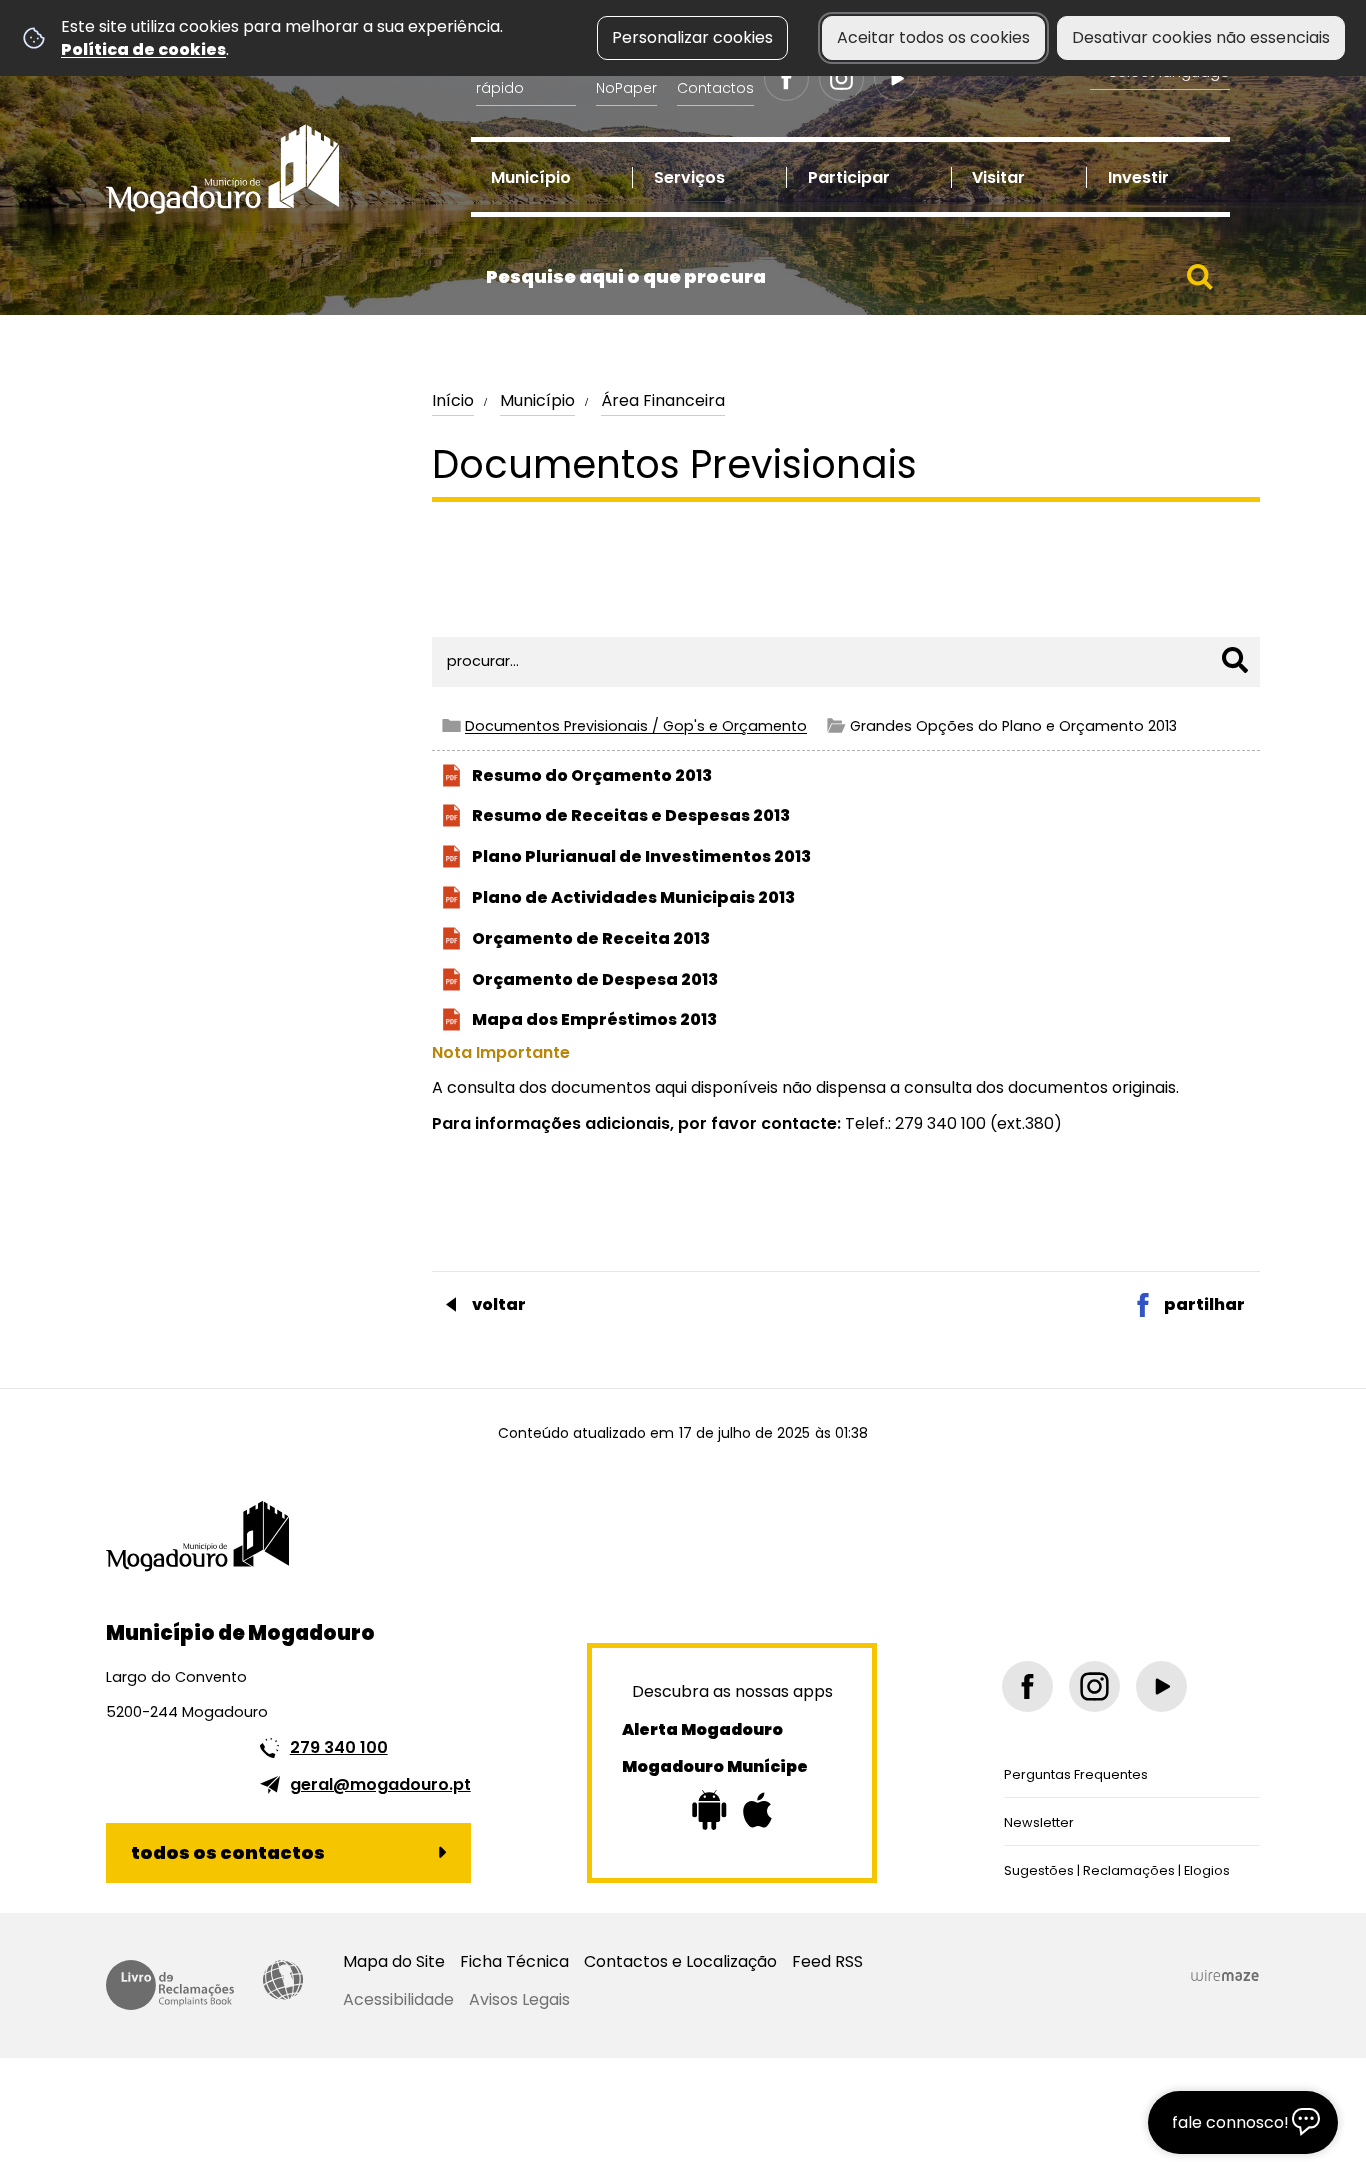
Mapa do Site (394, 1961)
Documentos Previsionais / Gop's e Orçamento (636, 726)
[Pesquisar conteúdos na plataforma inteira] (1200, 277)
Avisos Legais (519, 1999)
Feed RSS (827, 1961)
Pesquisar (476, 599)
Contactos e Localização (680, 1961)
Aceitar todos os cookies (933, 37)
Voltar (499, 1304)
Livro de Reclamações (170, 1985)
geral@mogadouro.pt (380, 1784)
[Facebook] (786, 78)
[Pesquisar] (1235, 660)
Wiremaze (1225, 1976)
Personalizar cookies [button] (692, 37)
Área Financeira (663, 400)
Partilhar (1204, 1304)
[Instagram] (841, 78)
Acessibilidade (283, 1980)
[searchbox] (850, 277)
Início (453, 400)
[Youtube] (896, 78)
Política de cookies (143, 49)
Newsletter (1039, 1822)
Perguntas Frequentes (1076, 1774)
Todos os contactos (228, 1852)
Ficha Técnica (514, 1961)
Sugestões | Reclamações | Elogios (1117, 1870)
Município (537, 400)
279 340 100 (339, 1747)
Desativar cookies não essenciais (1201, 37)
